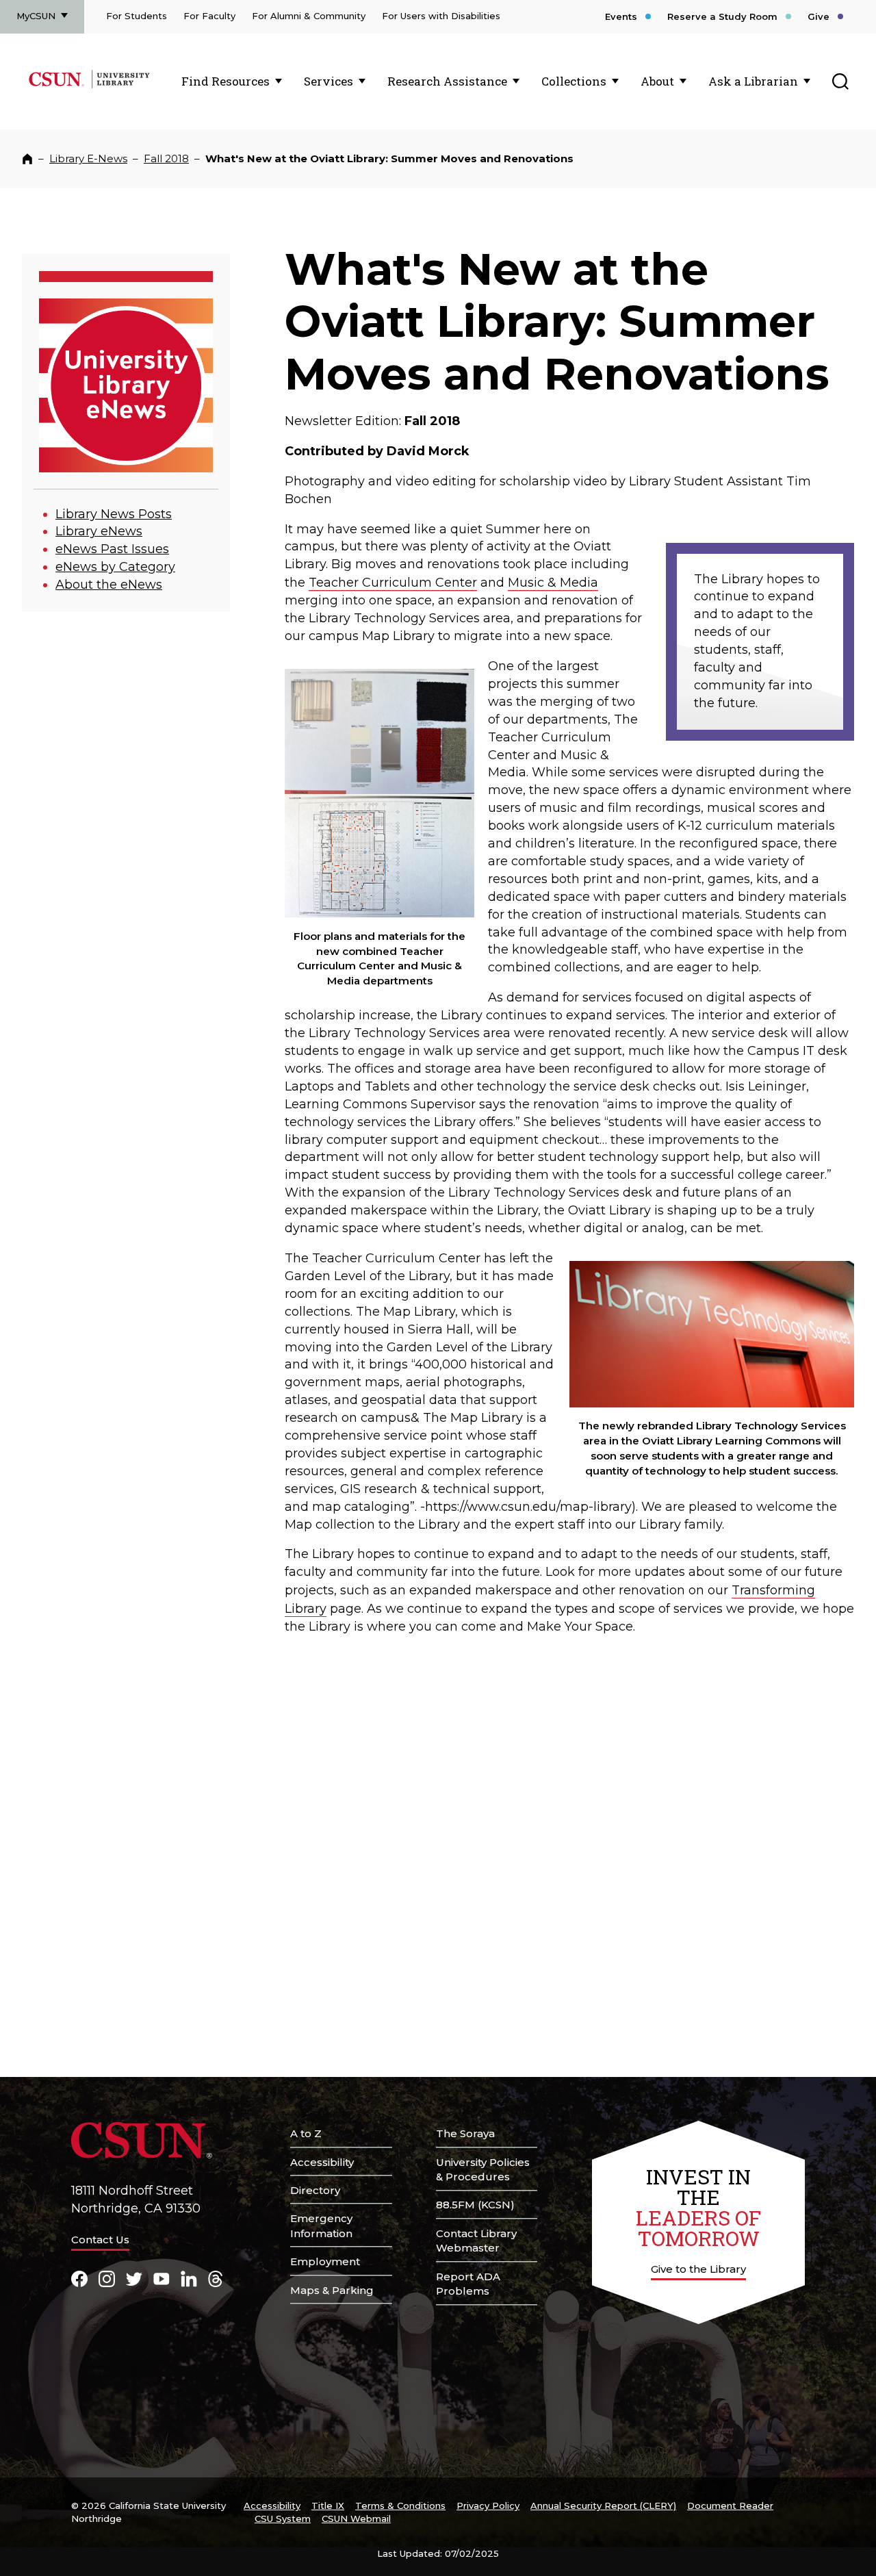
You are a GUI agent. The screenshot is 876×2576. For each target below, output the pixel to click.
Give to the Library (698, 2269)
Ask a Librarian (753, 81)
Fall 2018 (166, 158)
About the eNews (109, 585)
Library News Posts (114, 514)
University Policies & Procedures (483, 2170)
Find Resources (226, 81)
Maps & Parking (332, 2290)
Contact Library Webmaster (476, 2241)
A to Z (306, 2133)
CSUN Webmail (356, 2518)
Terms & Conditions (400, 2505)
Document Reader (730, 2505)
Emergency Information (321, 2226)
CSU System (283, 2518)
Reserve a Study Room (722, 16)
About (657, 81)
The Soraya (465, 2133)
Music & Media (553, 583)
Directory (315, 2190)
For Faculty (209, 16)
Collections (574, 81)
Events (621, 16)
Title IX (328, 2505)
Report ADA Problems (468, 2284)
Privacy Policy (488, 2505)
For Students (137, 16)
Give (819, 16)
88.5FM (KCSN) (475, 2205)
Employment (325, 2261)
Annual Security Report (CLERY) (603, 2505)
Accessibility (322, 2162)
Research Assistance (447, 81)
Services (328, 81)
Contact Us (100, 2240)
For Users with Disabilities (441, 16)
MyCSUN (36, 16)
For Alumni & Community (309, 16)
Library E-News (88, 158)
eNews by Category (115, 567)
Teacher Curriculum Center (393, 583)
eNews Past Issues (112, 549)
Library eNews (99, 531)
